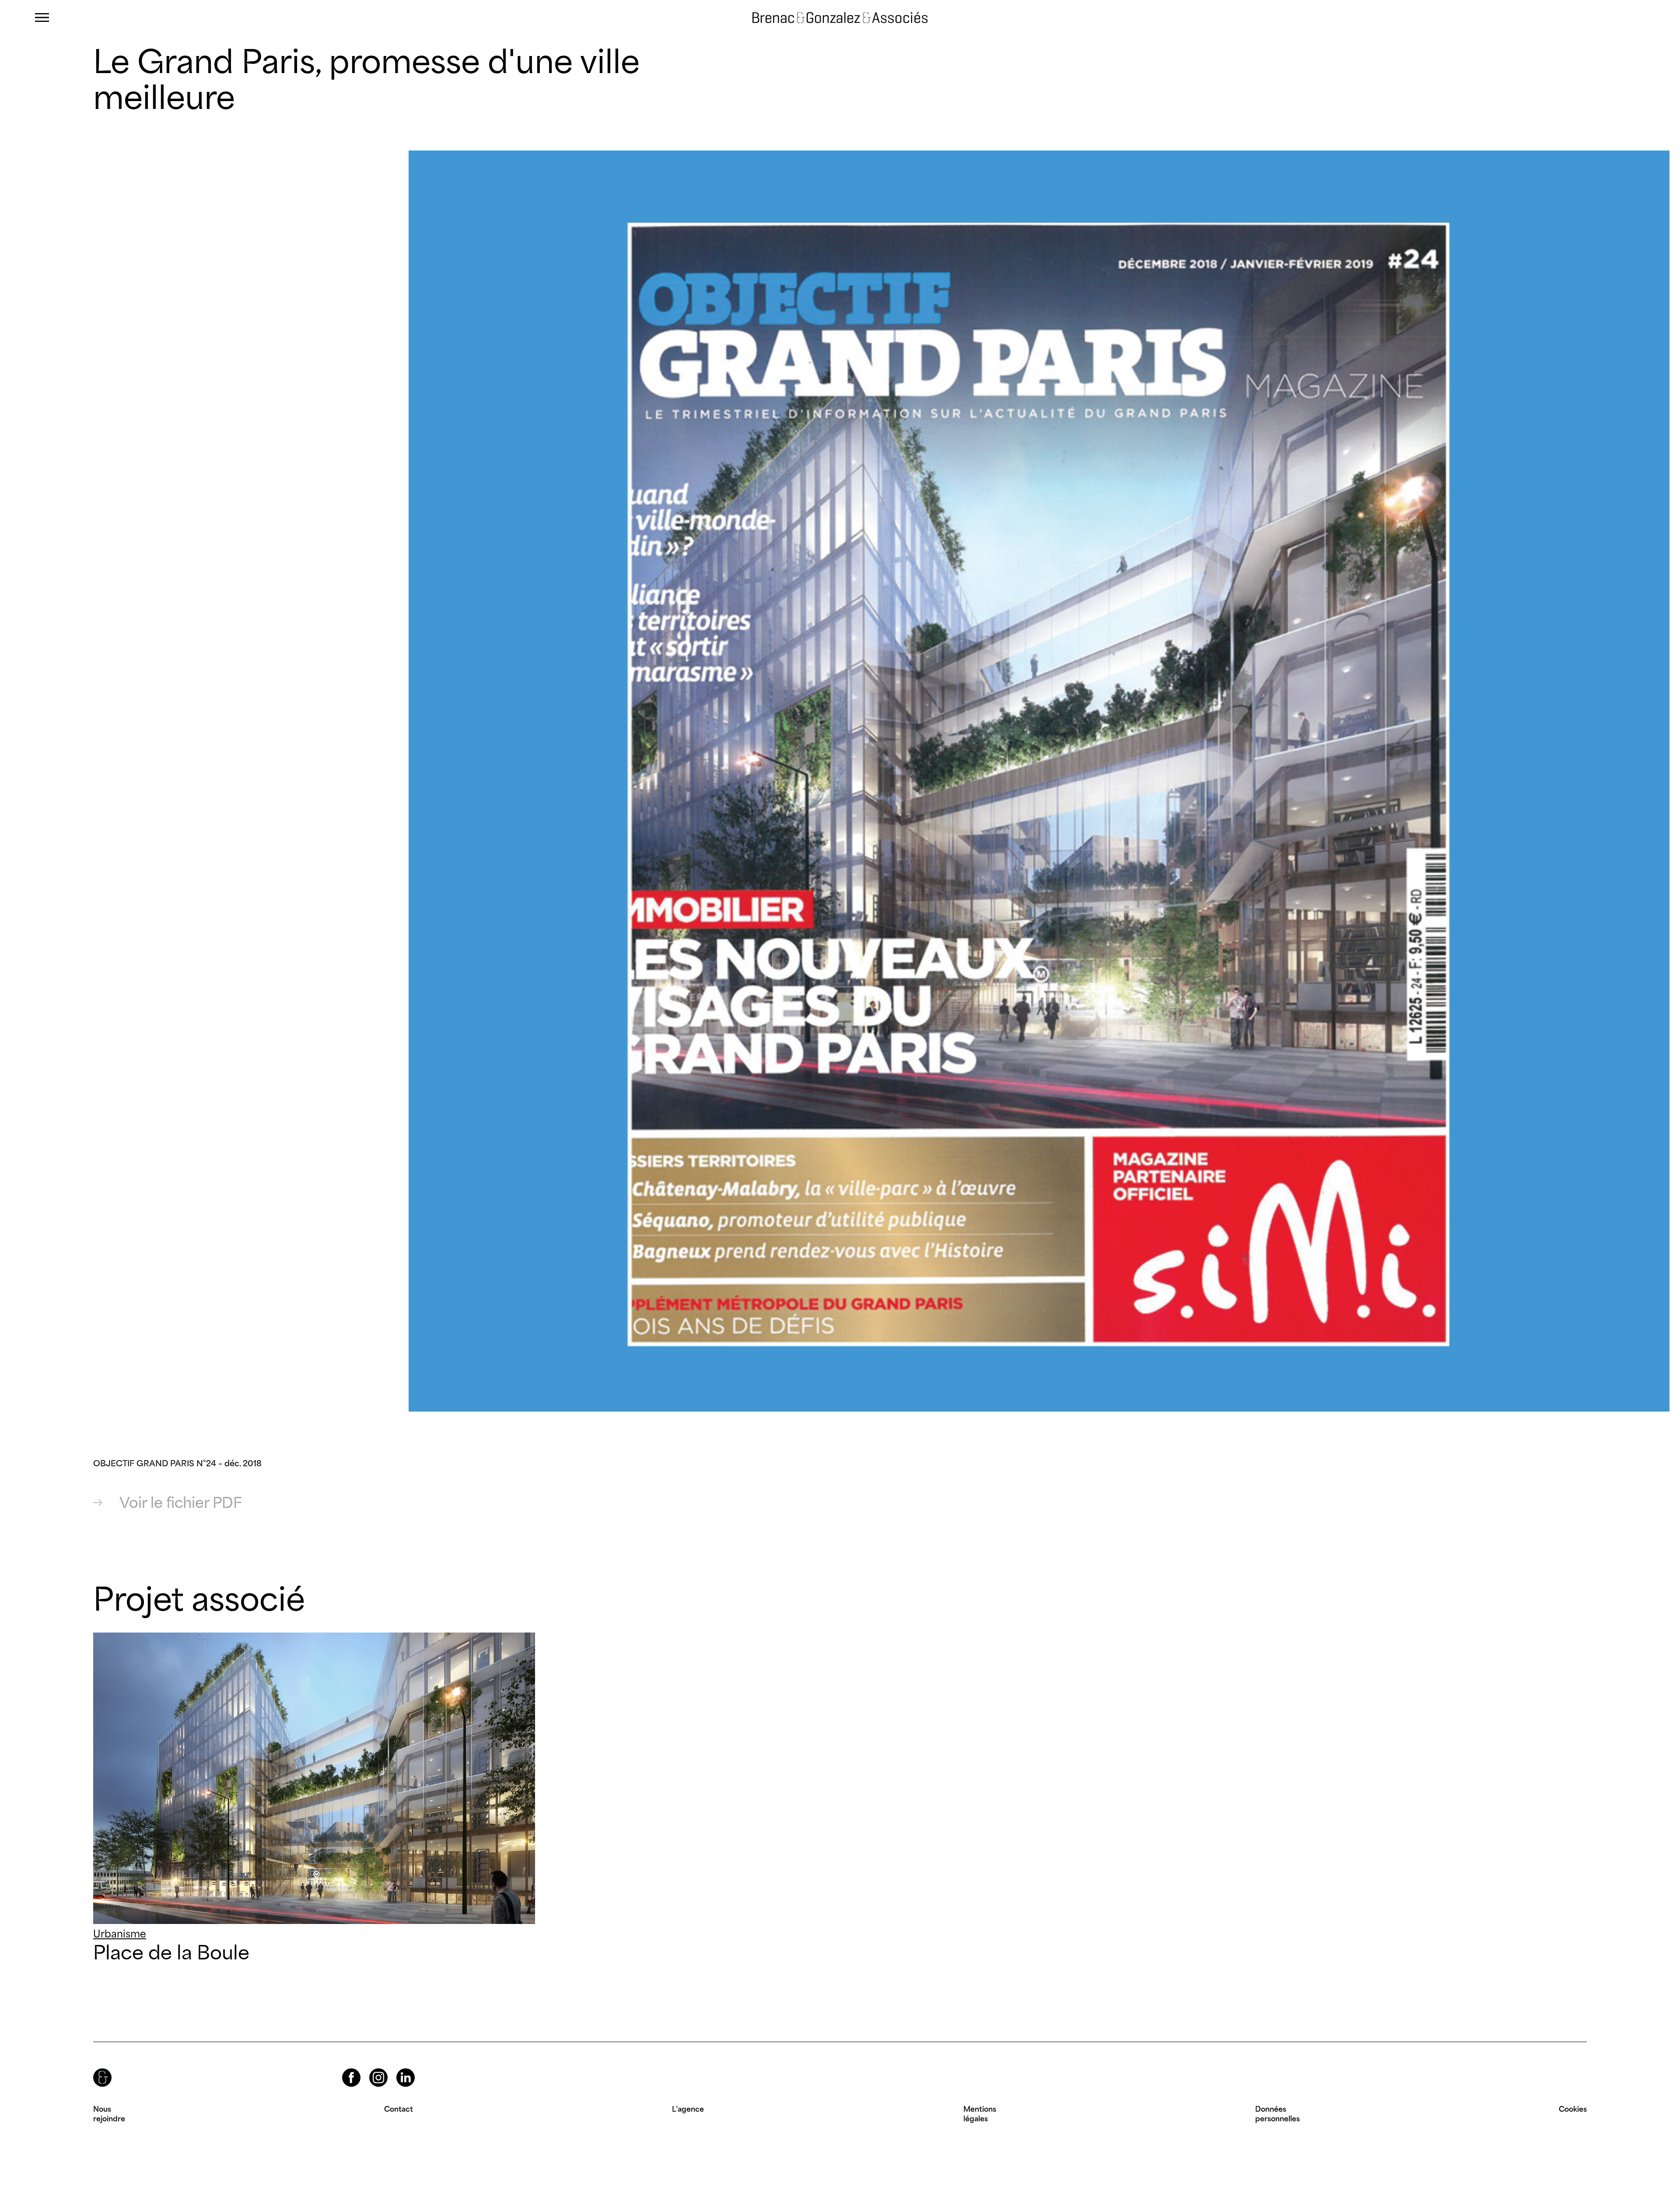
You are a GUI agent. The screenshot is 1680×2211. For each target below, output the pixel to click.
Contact (399, 2109)
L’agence (688, 2109)
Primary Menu (42, 18)
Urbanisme (120, 1934)
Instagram (371, 2069)
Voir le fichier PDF (181, 1503)
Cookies (1573, 2109)
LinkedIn (398, 2069)
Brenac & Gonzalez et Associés (826, 18)
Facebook (344, 2069)
